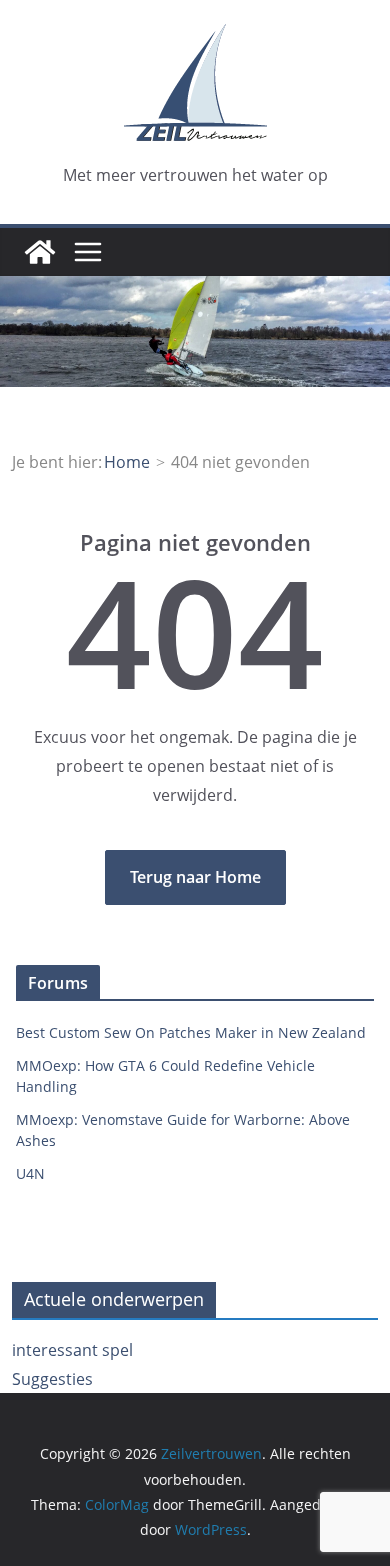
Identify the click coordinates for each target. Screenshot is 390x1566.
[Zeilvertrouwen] (40, 252)
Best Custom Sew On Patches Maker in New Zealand (191, 1032)
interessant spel (72, 1350)
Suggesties (52, 1379)
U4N (30, 1173)
